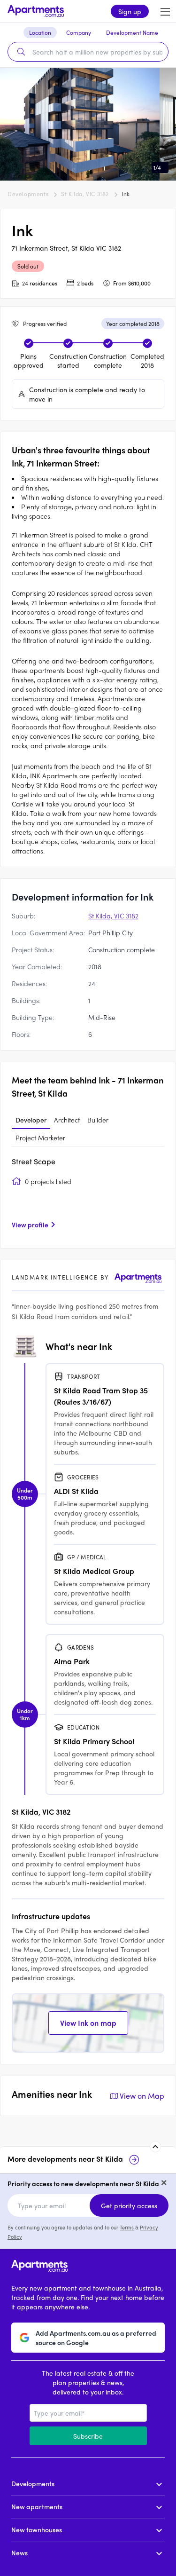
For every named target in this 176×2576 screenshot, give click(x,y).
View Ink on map (88, 2023)
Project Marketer (40, 1138)
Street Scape (34, 1161)
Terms (127, 2227)
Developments (28, 194)
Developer (31, 1120)
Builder (98, 1120)
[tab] (31, 1120)
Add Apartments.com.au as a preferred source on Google (96, 2338)
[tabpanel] (88, 1196)
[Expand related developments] (155, 2147)
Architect (67, 1120)
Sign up (130, 11)
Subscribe (88, 2436)
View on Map (142, 2096)
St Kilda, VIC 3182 (85, 194)
